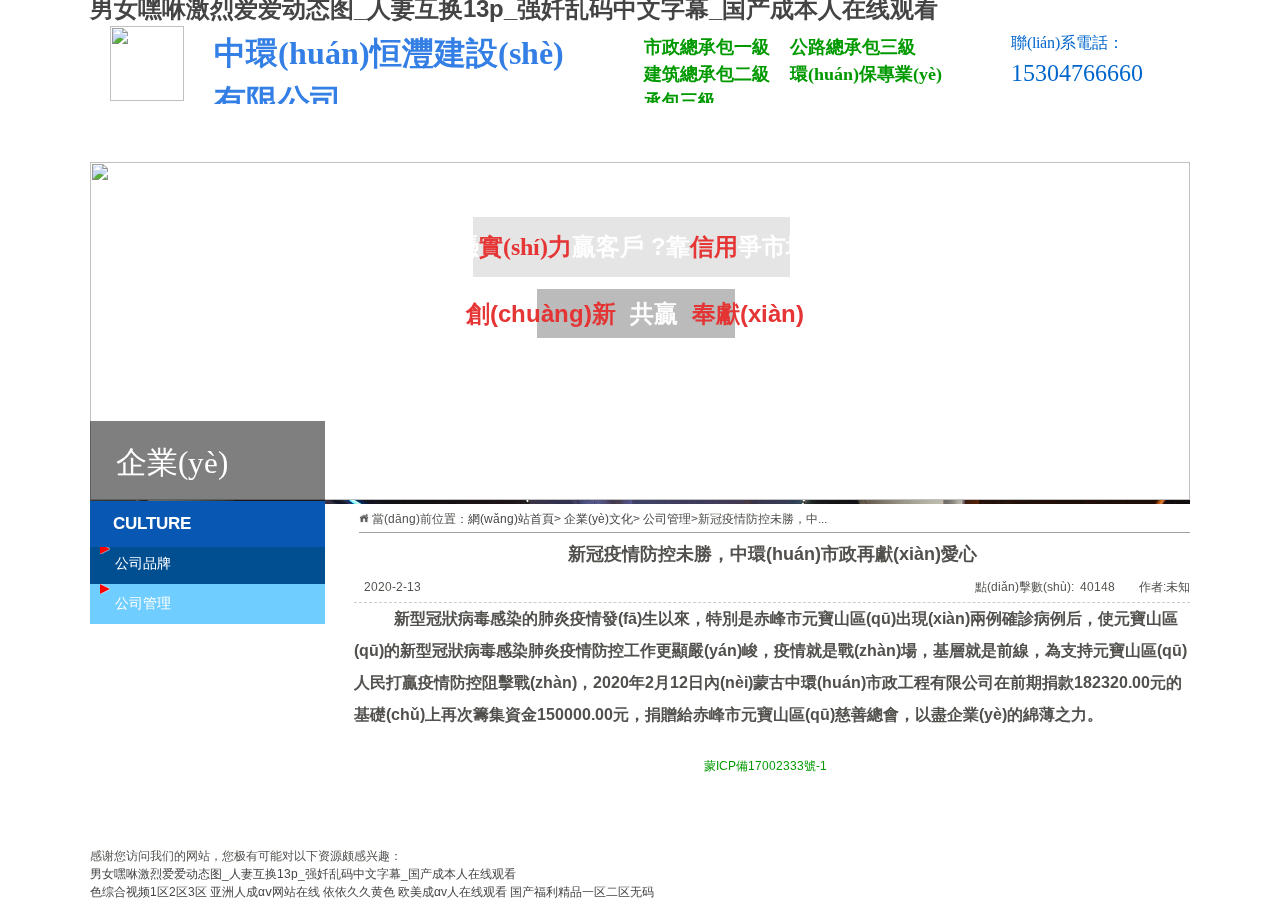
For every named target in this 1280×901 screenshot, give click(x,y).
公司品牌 (143, 563)
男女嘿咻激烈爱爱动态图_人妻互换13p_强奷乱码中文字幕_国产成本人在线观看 (303, 874)
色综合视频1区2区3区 (148, 892)
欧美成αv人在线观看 (452, 892)
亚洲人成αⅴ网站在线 (265, 892)
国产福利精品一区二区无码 (582, 892)
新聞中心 (558, 137)
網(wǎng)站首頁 (197, 137)
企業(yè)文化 (917, 137)
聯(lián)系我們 (1097, 137)
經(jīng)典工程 (738, 137)
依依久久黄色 (359, 892)
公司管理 (667, 519)
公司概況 (378, 137)
